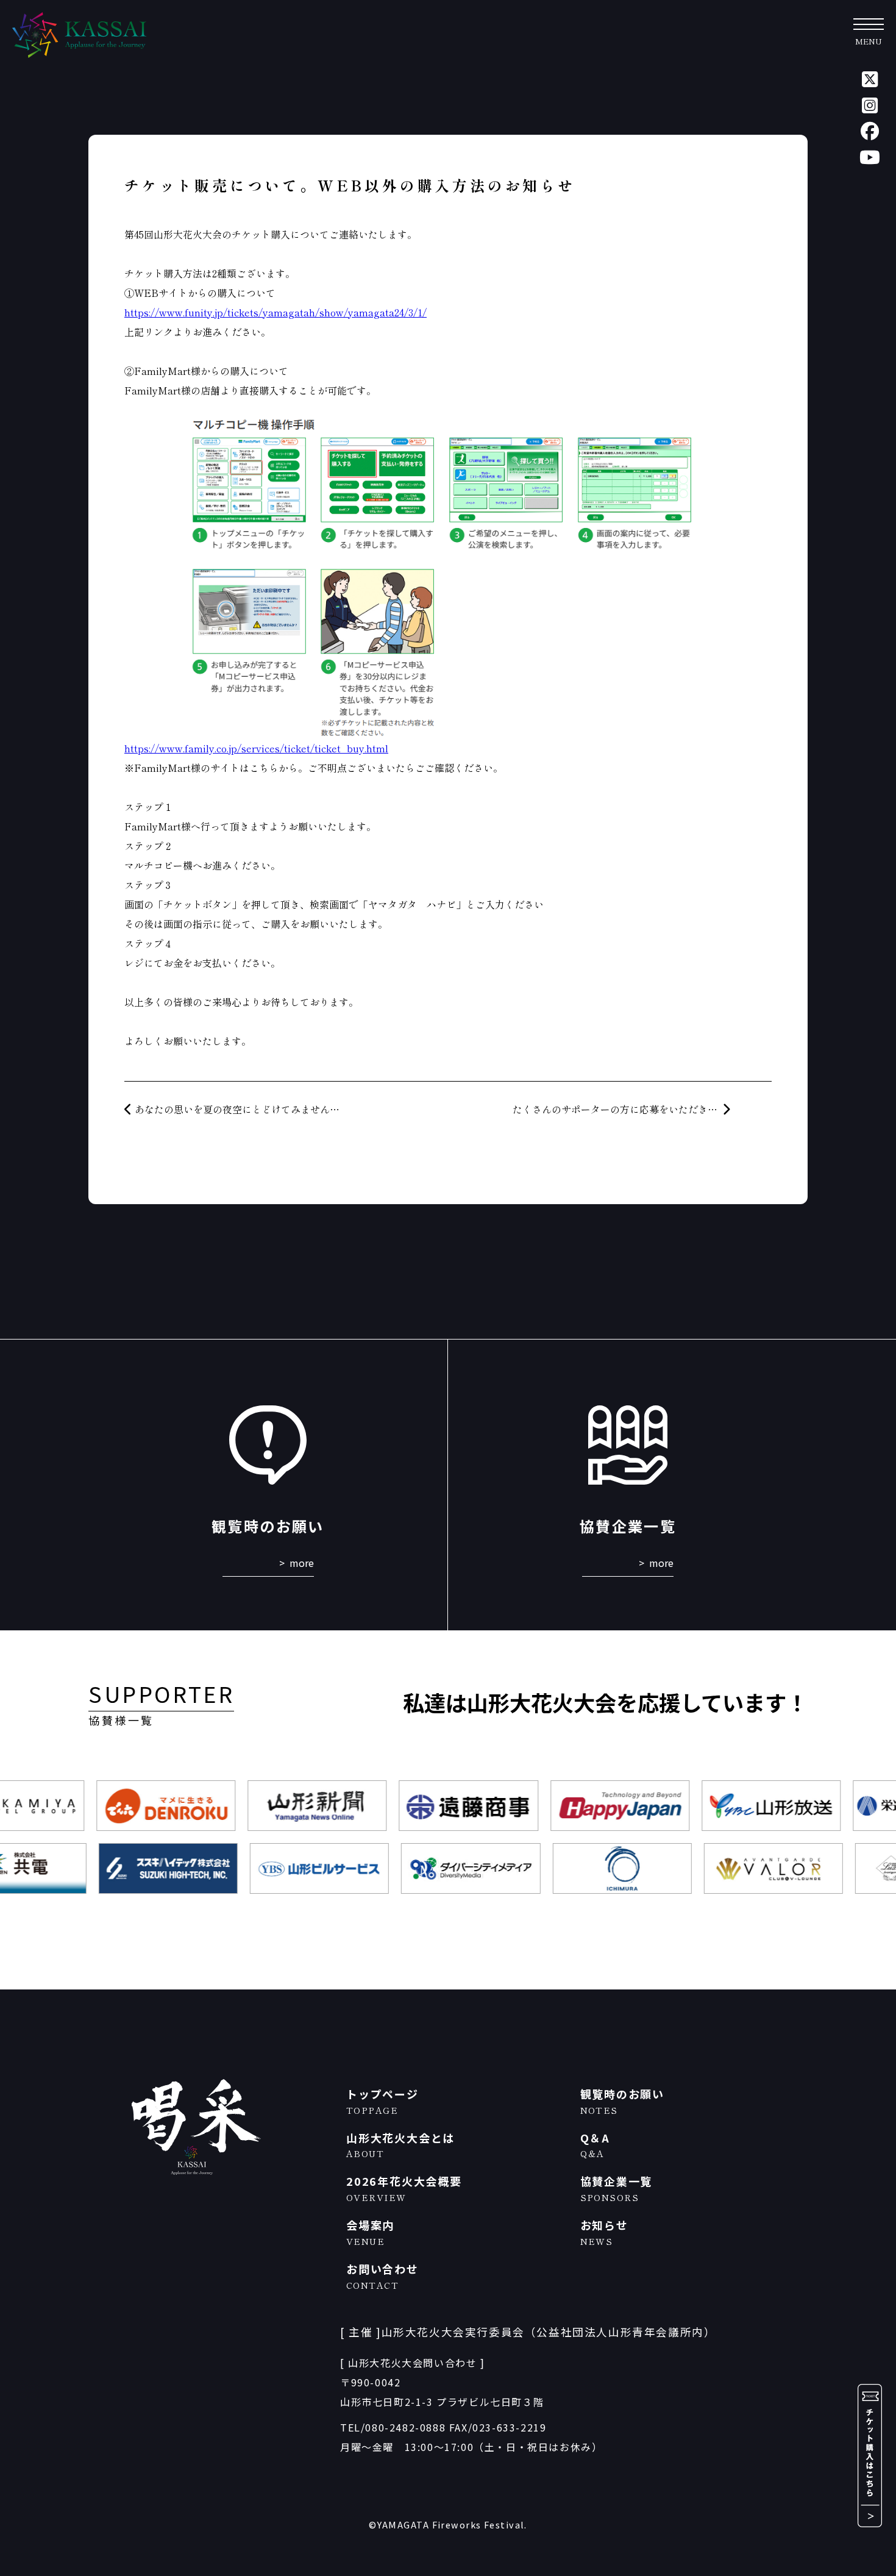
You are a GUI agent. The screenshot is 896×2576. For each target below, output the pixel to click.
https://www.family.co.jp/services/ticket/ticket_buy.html (256, 748)
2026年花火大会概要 (404, 2188)
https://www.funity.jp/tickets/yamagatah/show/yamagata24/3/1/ (276, 312)
